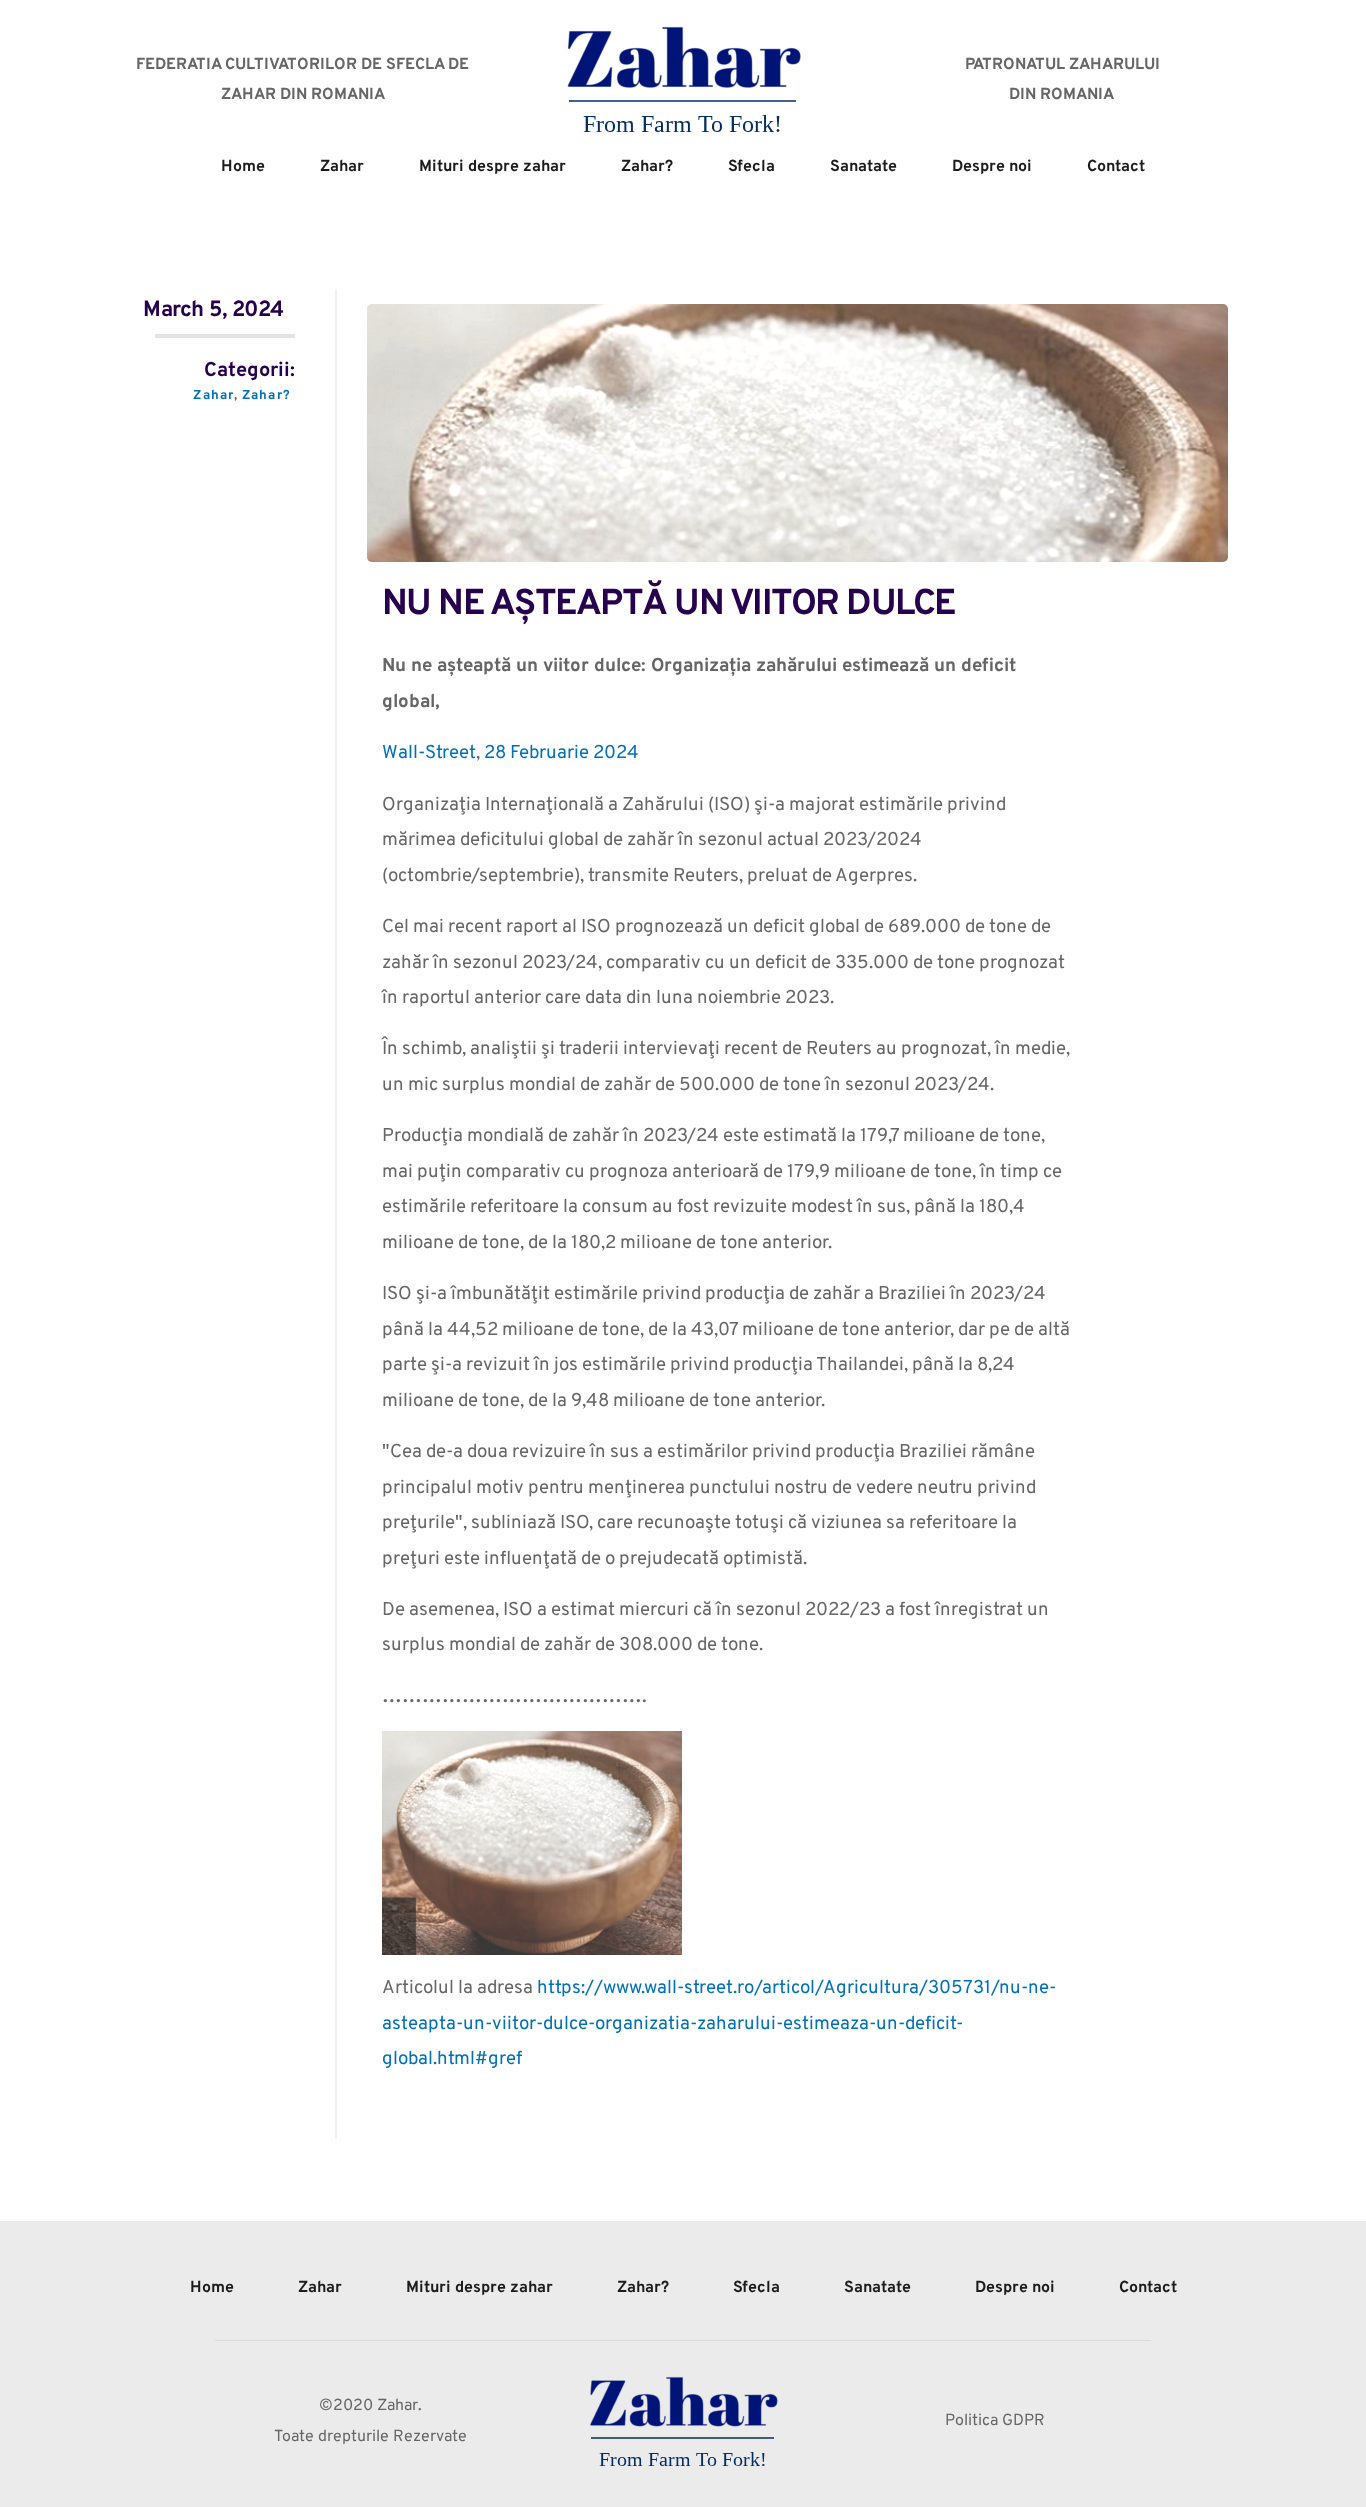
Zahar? (266, 396)
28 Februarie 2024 (563, 753)
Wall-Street (429, 753)
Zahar (213, 396)
